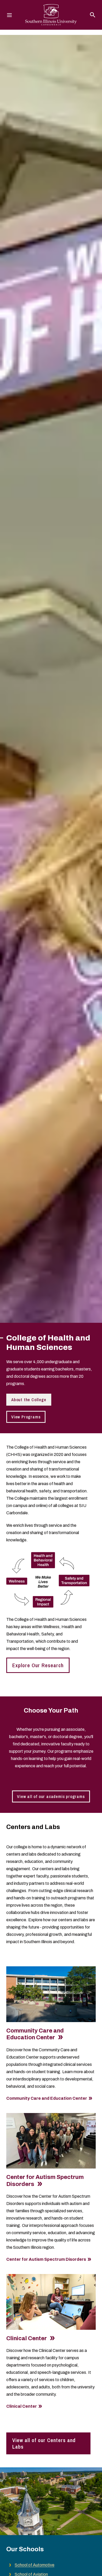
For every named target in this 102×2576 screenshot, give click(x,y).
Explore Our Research (38, 1665)
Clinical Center (27, 2338)
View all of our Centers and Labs (44, 2443)
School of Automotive (35, 2565)
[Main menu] (9, 15)
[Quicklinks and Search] (93, 15)
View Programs (26, 1417)
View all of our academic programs (51, 1796)
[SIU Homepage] (51, 15)
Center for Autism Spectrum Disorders (46, 2259)
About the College (29, 1400)
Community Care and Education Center (47, 2098)
